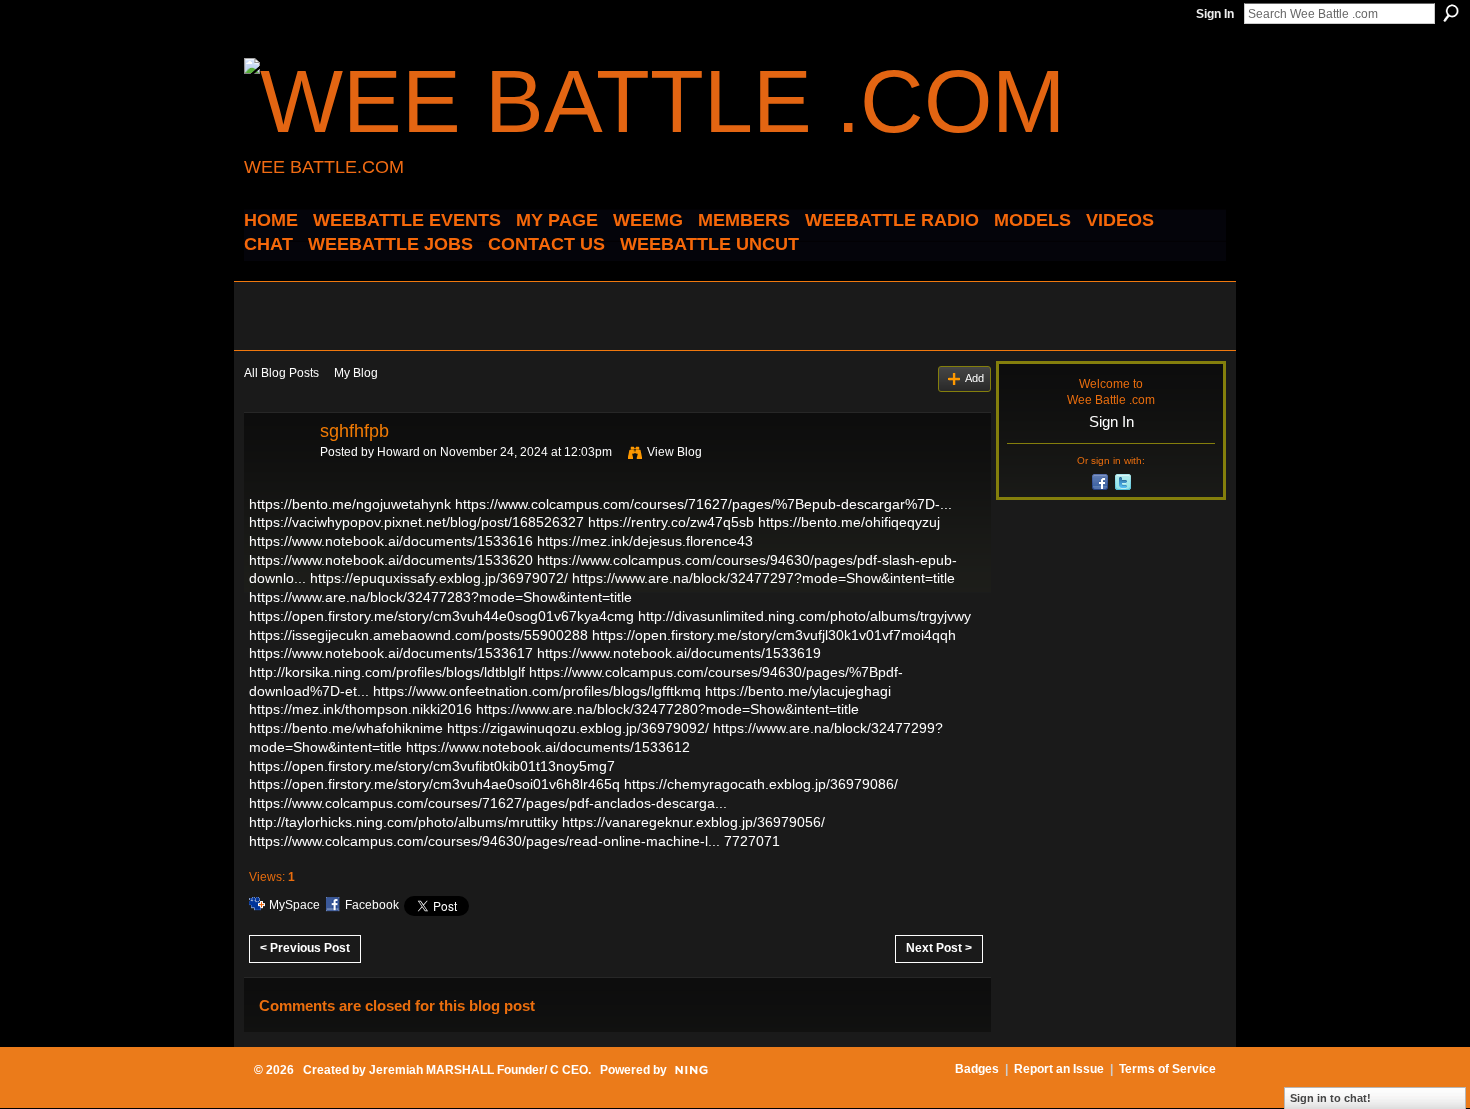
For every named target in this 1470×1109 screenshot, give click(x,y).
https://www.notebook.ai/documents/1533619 (679, 653)
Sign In (1215, 14)
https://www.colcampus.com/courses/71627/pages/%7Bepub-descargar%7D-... (703, 504)
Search (1451, 13)
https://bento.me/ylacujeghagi (798, 691)
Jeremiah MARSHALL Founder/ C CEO (478, 1070)
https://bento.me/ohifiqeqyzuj (849, 522)
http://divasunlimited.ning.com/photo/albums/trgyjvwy (804, 616)
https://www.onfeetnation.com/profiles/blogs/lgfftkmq (537, 691)
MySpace (294, 905)
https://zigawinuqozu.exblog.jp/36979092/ (578, 728)
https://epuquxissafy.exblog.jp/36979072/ (439, 578)
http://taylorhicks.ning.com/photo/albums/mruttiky (403, 822)
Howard (398, 452)
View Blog (674, 452)
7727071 (752, 841)
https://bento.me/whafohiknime (346, 728)
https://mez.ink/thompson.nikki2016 (360, 709)
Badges (977, 1069)
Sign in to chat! (1330, 1098)
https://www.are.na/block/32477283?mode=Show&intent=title (440, 597)
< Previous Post (305, 948)
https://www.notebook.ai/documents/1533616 (391, 541)
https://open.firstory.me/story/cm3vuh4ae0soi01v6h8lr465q (434, 784)
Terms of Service (1167, 1069)
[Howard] (276, 476)
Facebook (372, 905)
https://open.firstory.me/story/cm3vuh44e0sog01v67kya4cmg (441, 616)
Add (974, 378)
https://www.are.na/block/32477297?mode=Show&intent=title (763, 578)
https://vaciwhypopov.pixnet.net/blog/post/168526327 (416, 522)
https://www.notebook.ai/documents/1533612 (548, 747)
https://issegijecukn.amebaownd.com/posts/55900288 (418, 635)
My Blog (356, 373)
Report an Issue (1059, 1069)
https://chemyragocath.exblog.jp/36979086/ (761, 784)
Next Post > (939, 948)
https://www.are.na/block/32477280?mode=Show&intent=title (667, 709)
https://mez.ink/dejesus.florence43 (645, 541)
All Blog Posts (281, 373)
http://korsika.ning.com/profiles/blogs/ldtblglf (387, 672)
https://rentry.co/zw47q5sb (671, 522)
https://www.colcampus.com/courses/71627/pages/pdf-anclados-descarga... (488, 803)
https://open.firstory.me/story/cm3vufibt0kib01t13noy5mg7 (432, 766)
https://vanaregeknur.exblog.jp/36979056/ (693, 822)
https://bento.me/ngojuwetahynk (350, 504)
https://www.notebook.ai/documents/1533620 (391, 560)
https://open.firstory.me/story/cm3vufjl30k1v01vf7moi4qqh (774, 635)
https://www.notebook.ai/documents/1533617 (391, 653)
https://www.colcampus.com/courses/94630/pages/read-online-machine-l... (484, 841)
